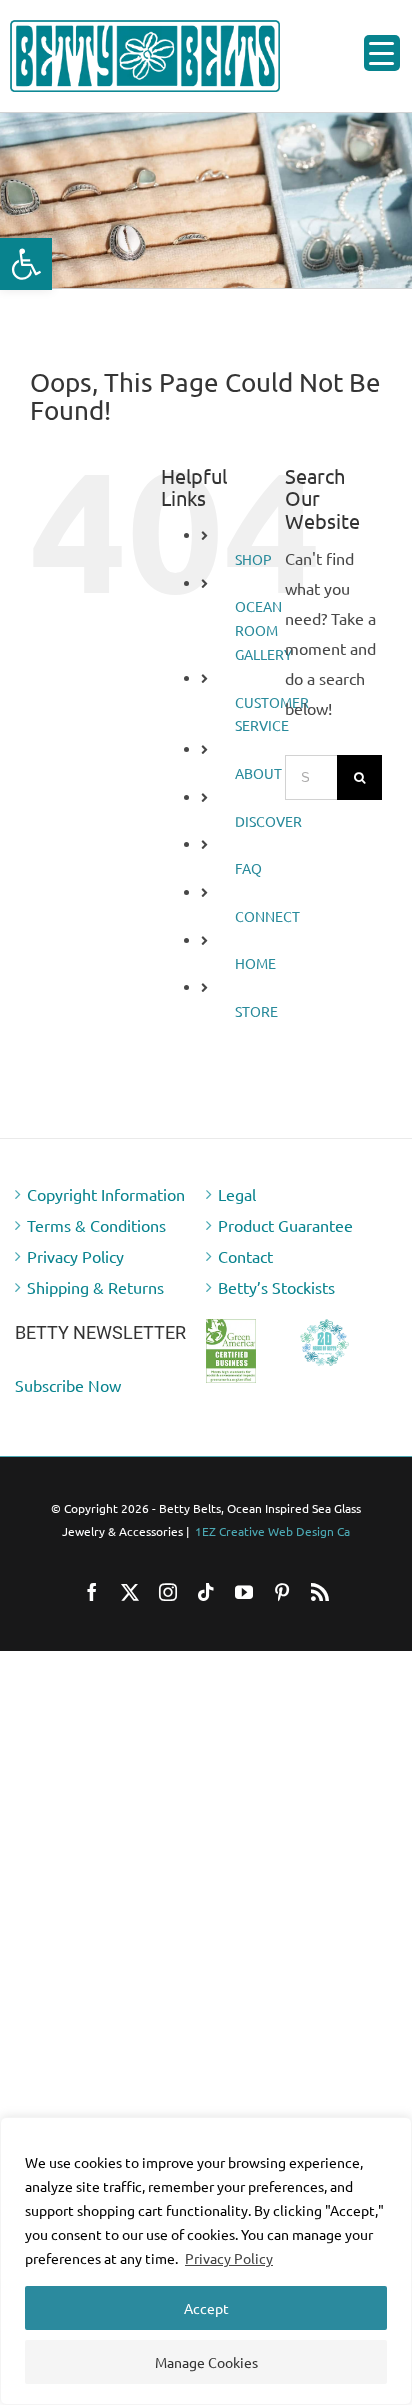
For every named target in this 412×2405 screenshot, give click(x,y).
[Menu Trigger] (382, 53)
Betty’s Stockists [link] (276, 1287)
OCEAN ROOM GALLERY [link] (263, 630)
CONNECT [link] (267, 916)
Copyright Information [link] (106, 1194)
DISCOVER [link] (268, 821)
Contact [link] (245, 1256)
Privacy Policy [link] (229, 2258)
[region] (206, 2261)
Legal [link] (237, 1194)
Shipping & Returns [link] (95, 1287)
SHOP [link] (253, 559)
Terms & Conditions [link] (96, 1225)
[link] (26, 264)
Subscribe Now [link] (68, 1385)
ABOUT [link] (258, 773)
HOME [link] (255, 963)
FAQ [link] (248, 868)
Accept (206, 2308)
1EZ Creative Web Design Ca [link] (272, 1531)
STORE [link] (256, 1011)
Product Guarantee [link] (285, 1225)
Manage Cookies (206, 2362)
